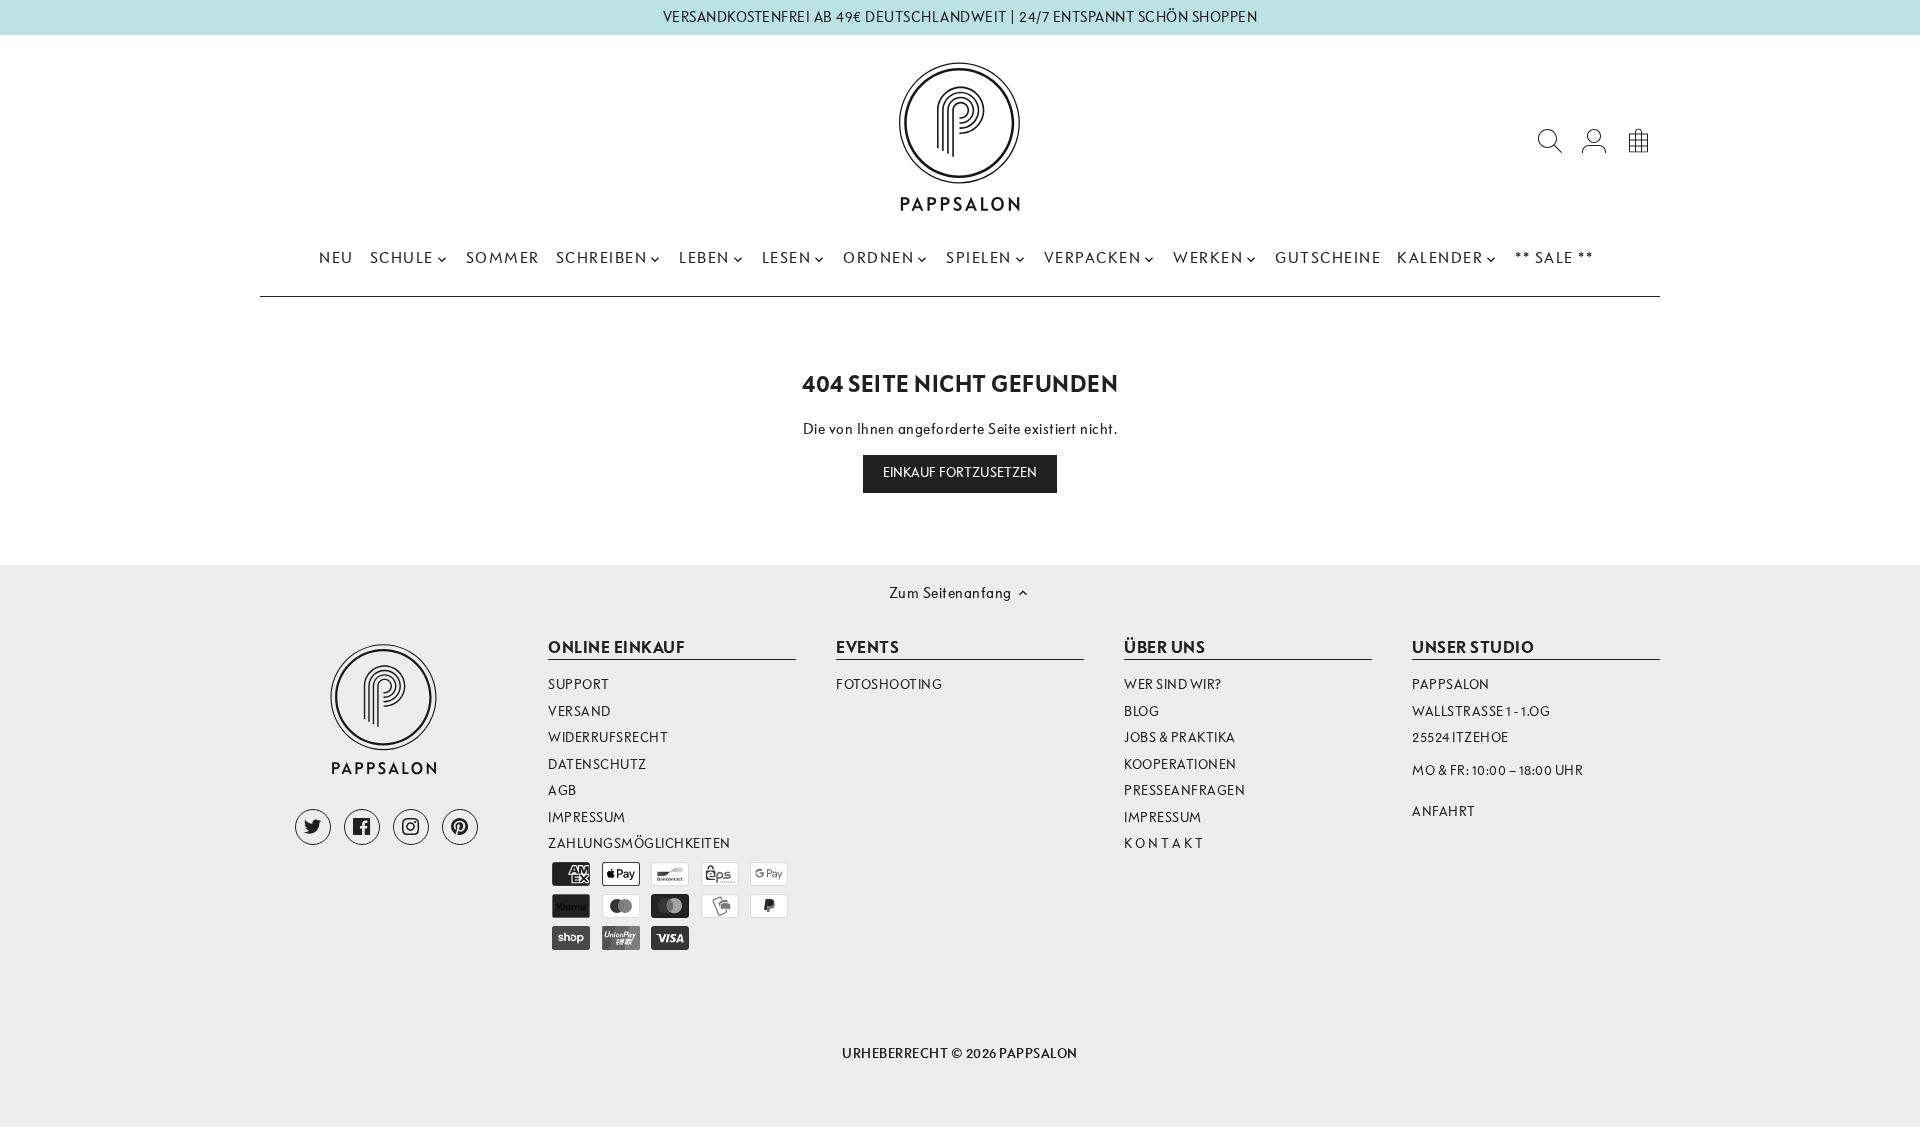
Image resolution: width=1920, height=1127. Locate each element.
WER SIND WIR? (1173, 684)
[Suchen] (1550, 139)
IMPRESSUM (1163, 817)
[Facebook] (362, 827)
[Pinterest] (460, 827)
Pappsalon (1038, 1053)
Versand (579, 711)
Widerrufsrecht (608, 737)
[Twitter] (313, 827)
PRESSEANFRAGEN (1184, 790)
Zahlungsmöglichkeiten (639, 843)
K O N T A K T (1164, 843)
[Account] (1594, 139)
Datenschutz (597, 764)
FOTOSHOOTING (889, 684)
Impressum (587, 817)
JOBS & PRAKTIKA (1180, 737)
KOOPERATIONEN (1180, 764)
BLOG (1141, 711)
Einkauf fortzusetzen (960, 473)
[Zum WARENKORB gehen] (1638, 139)
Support (579, 684)
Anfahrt (1444, 811)
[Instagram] (411, 827)
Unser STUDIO (1473, 647)
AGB (562, 790)
